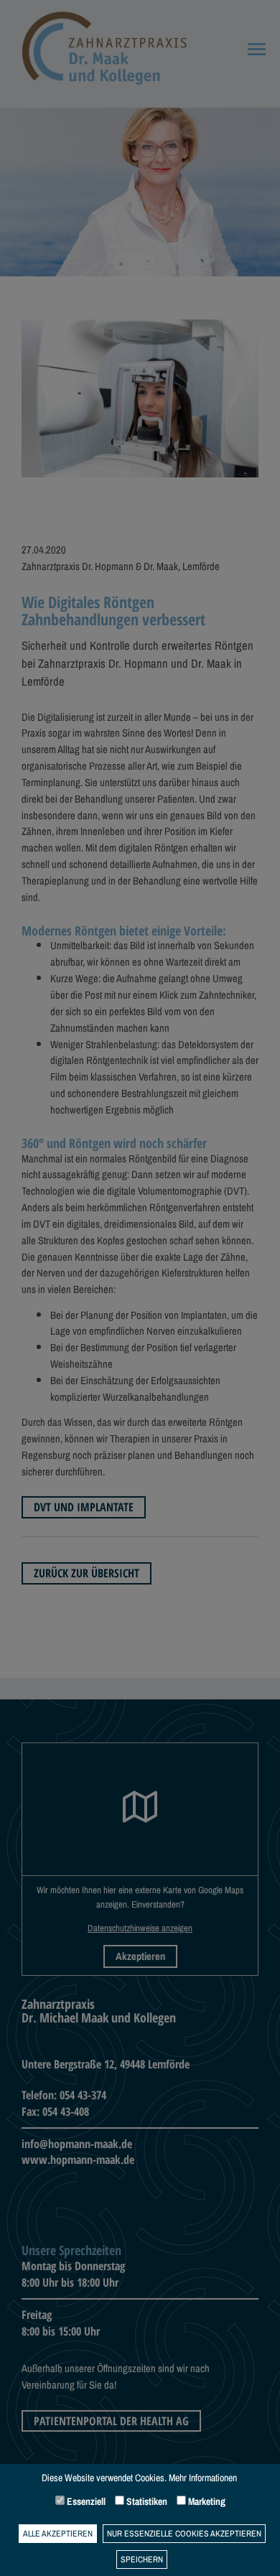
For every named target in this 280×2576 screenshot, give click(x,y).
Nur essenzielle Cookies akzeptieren (184, 2534)
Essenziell (85, 2501)
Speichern (142, 2559)
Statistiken (146, 2501)
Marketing (206, 2501)
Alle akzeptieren (58, 2534)
